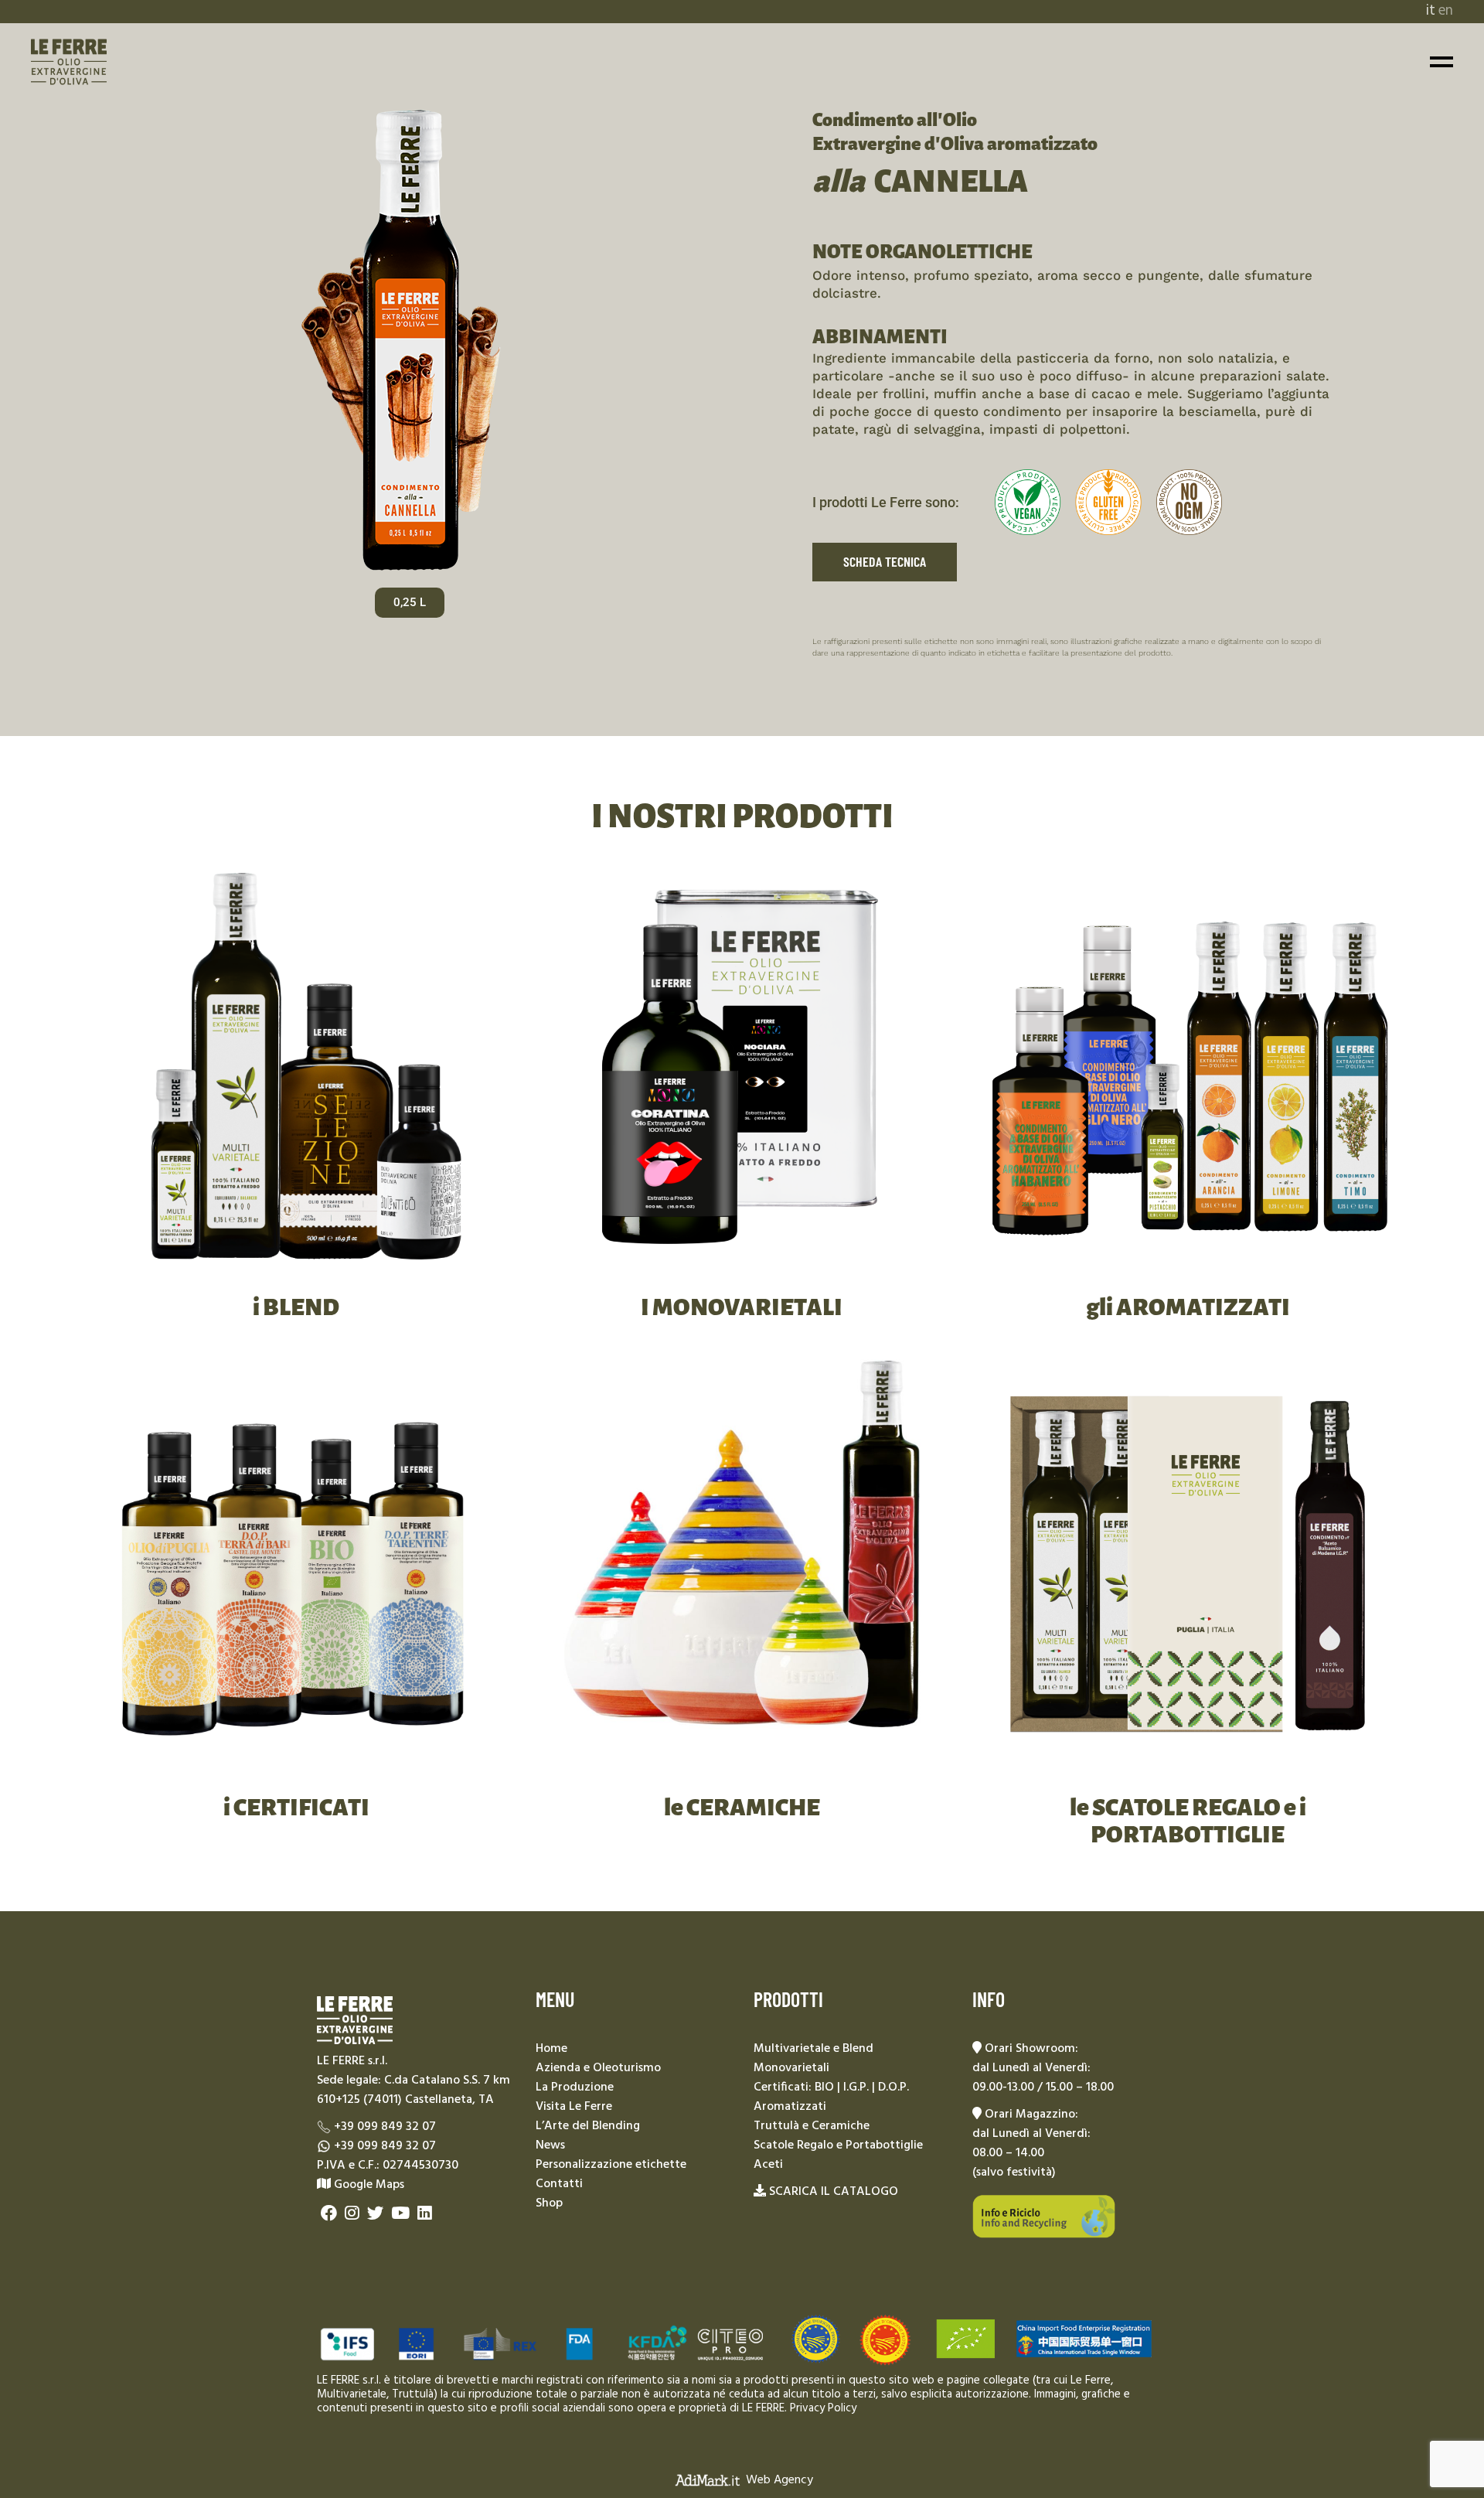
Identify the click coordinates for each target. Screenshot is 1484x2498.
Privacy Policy (823, 2408)
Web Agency (779, 2479)
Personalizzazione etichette (611, 2165)
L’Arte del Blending (588, 2126)
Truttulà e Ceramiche (812, 2126)
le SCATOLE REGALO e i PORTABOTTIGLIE (1188, 1821)
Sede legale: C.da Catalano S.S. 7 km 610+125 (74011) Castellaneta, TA (414, 2090)
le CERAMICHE (742, 1808)
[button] (410, 603)
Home (551, 2049)
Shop (549, 2203)
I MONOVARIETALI (742, 1307)
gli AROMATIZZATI (1188, 1307)
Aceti (768, 2165)
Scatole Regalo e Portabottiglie (838, 2145)
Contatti (559, 2184)
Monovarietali (791, 2068)
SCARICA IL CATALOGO (834, 2192)
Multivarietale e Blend (813, 2049)
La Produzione (575, 2087)
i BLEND (296, 1307)
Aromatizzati (790, 2107)
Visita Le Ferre (574, 2107)
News (550, 2145)
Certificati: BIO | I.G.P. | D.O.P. (831, 2087)
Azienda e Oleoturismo (598, 2068)
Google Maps (368, 2185)
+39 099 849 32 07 (385, 2127)
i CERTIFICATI (296, 1808)
